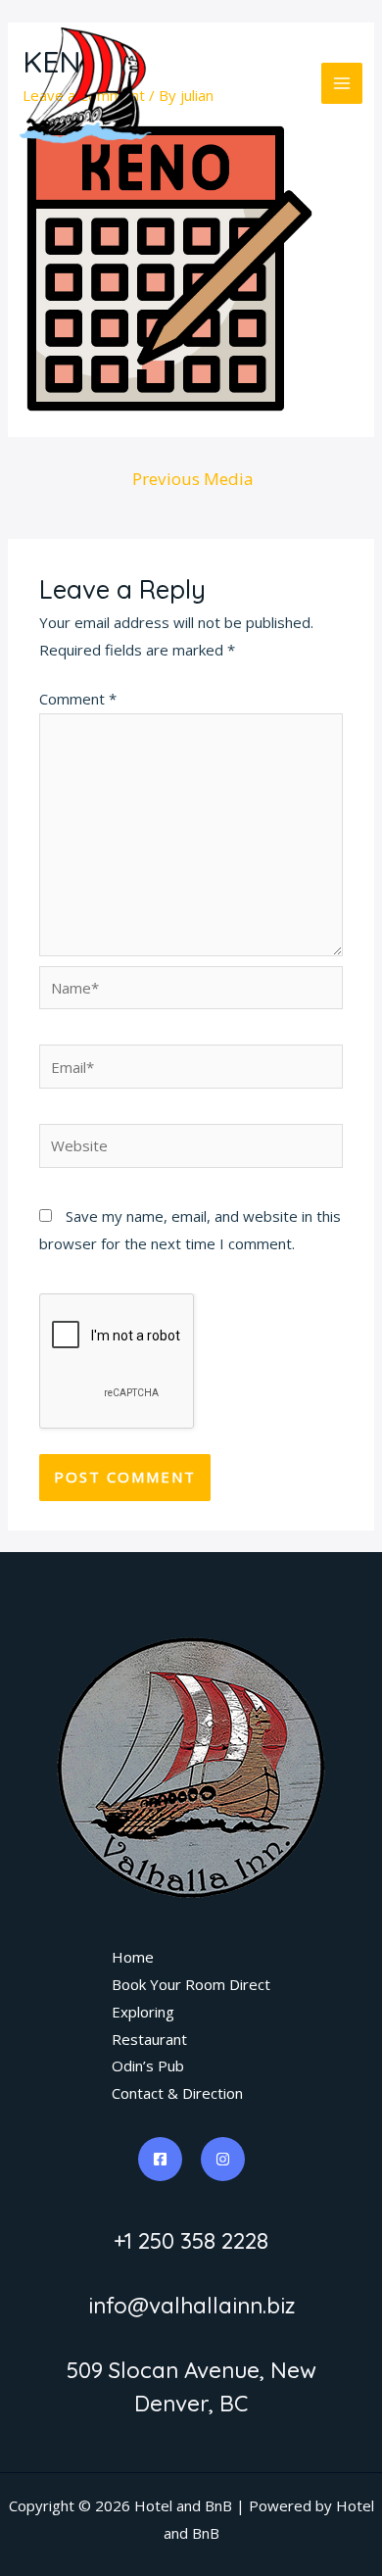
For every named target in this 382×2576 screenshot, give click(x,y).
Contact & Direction (177, 2093)
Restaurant (149, 2039)
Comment (78, 699)
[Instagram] (223, 2159)
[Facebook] (160, 2159)
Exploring (143, 2012)
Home (133, 1957)
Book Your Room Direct (191, 1984)
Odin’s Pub (148, 2066)
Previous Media (193, 479)
